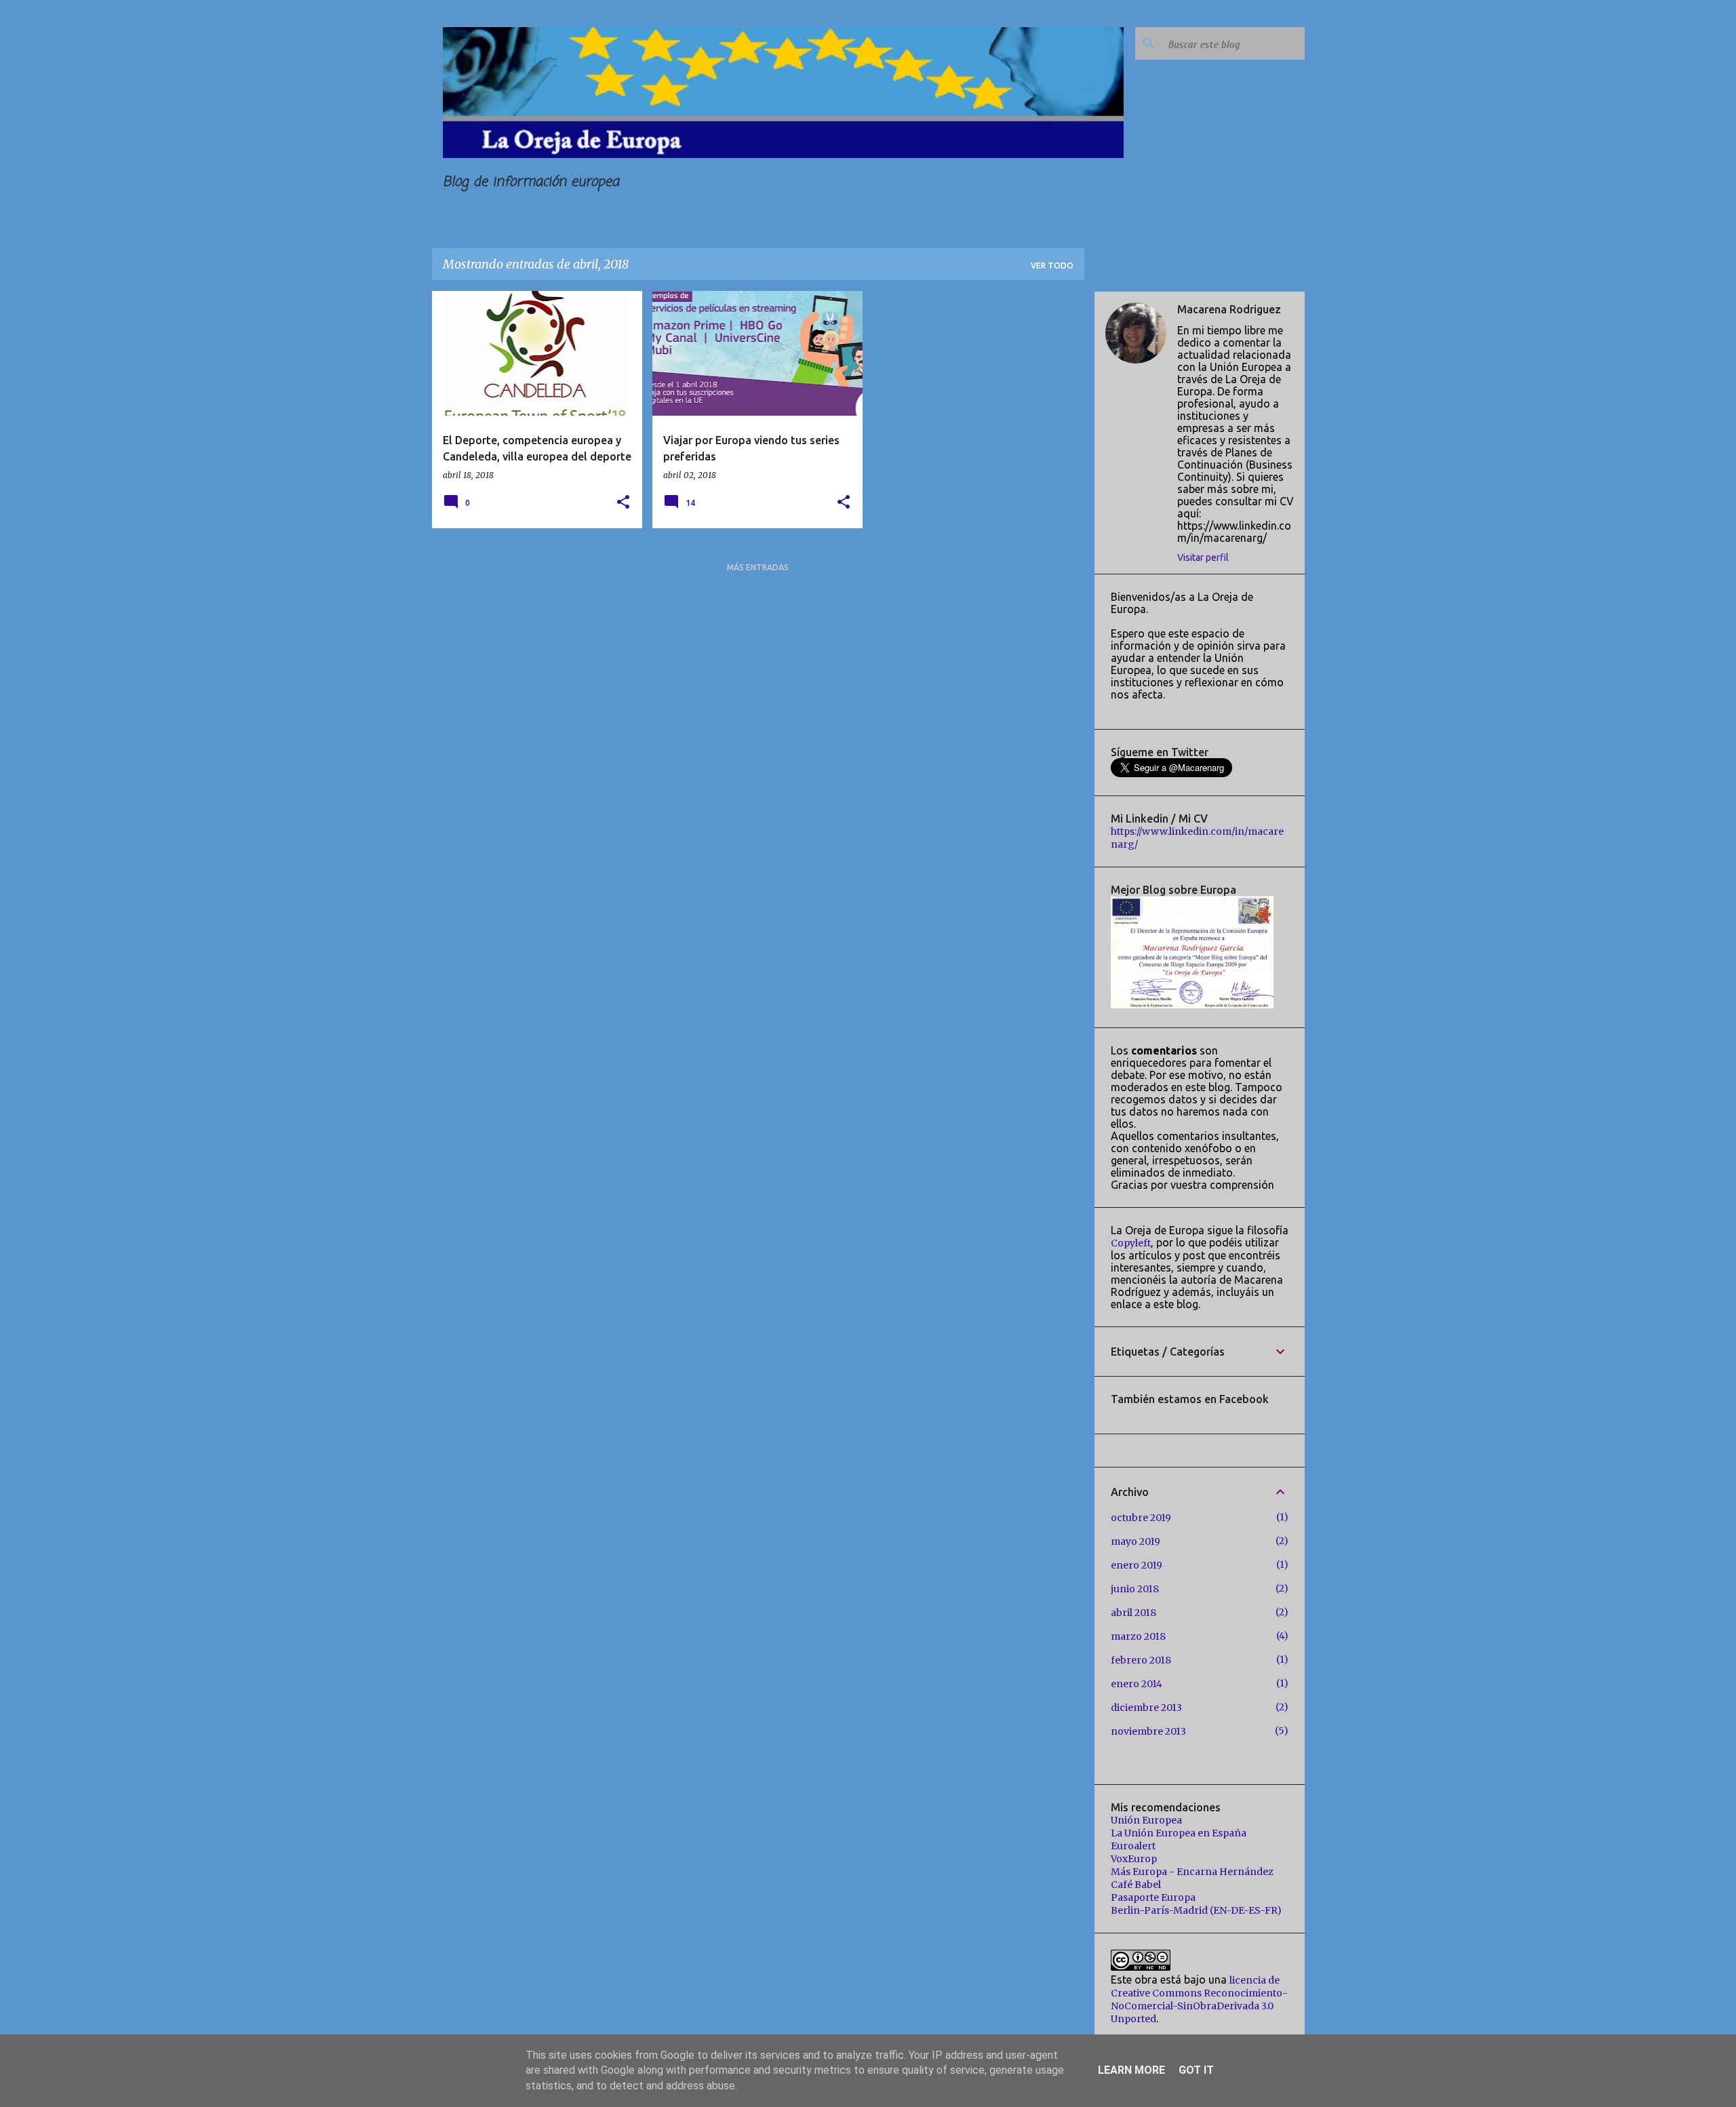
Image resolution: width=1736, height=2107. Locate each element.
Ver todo (1052, 265)
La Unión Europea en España (1179, 1833)
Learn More (1131, 2070)
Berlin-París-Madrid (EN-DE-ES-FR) (1196, 1910)
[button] (623, 503)
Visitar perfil (1203, 557)
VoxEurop (1134, 1859)
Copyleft (1131, 1243)
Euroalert (1133, 1846)
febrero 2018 (1141, 1660)
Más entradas (758, 567)
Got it (1196, 2070)
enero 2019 (1137, 1565)
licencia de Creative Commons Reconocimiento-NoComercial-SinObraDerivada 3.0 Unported (1199, 2000)
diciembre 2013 (1146, 1708)
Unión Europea (1146, 1820)
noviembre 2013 (1148, 1731)
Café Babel (1136, 1885)
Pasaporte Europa (1153, 1897)
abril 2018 (1133, 1613)
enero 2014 (1137, 1684)
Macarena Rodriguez (1229, 309)
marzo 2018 (1138, 1636)
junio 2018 (1135, 1589)
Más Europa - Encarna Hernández (1192, 1872)
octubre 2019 (1141, 1518)
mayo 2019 (1136, 1541)
